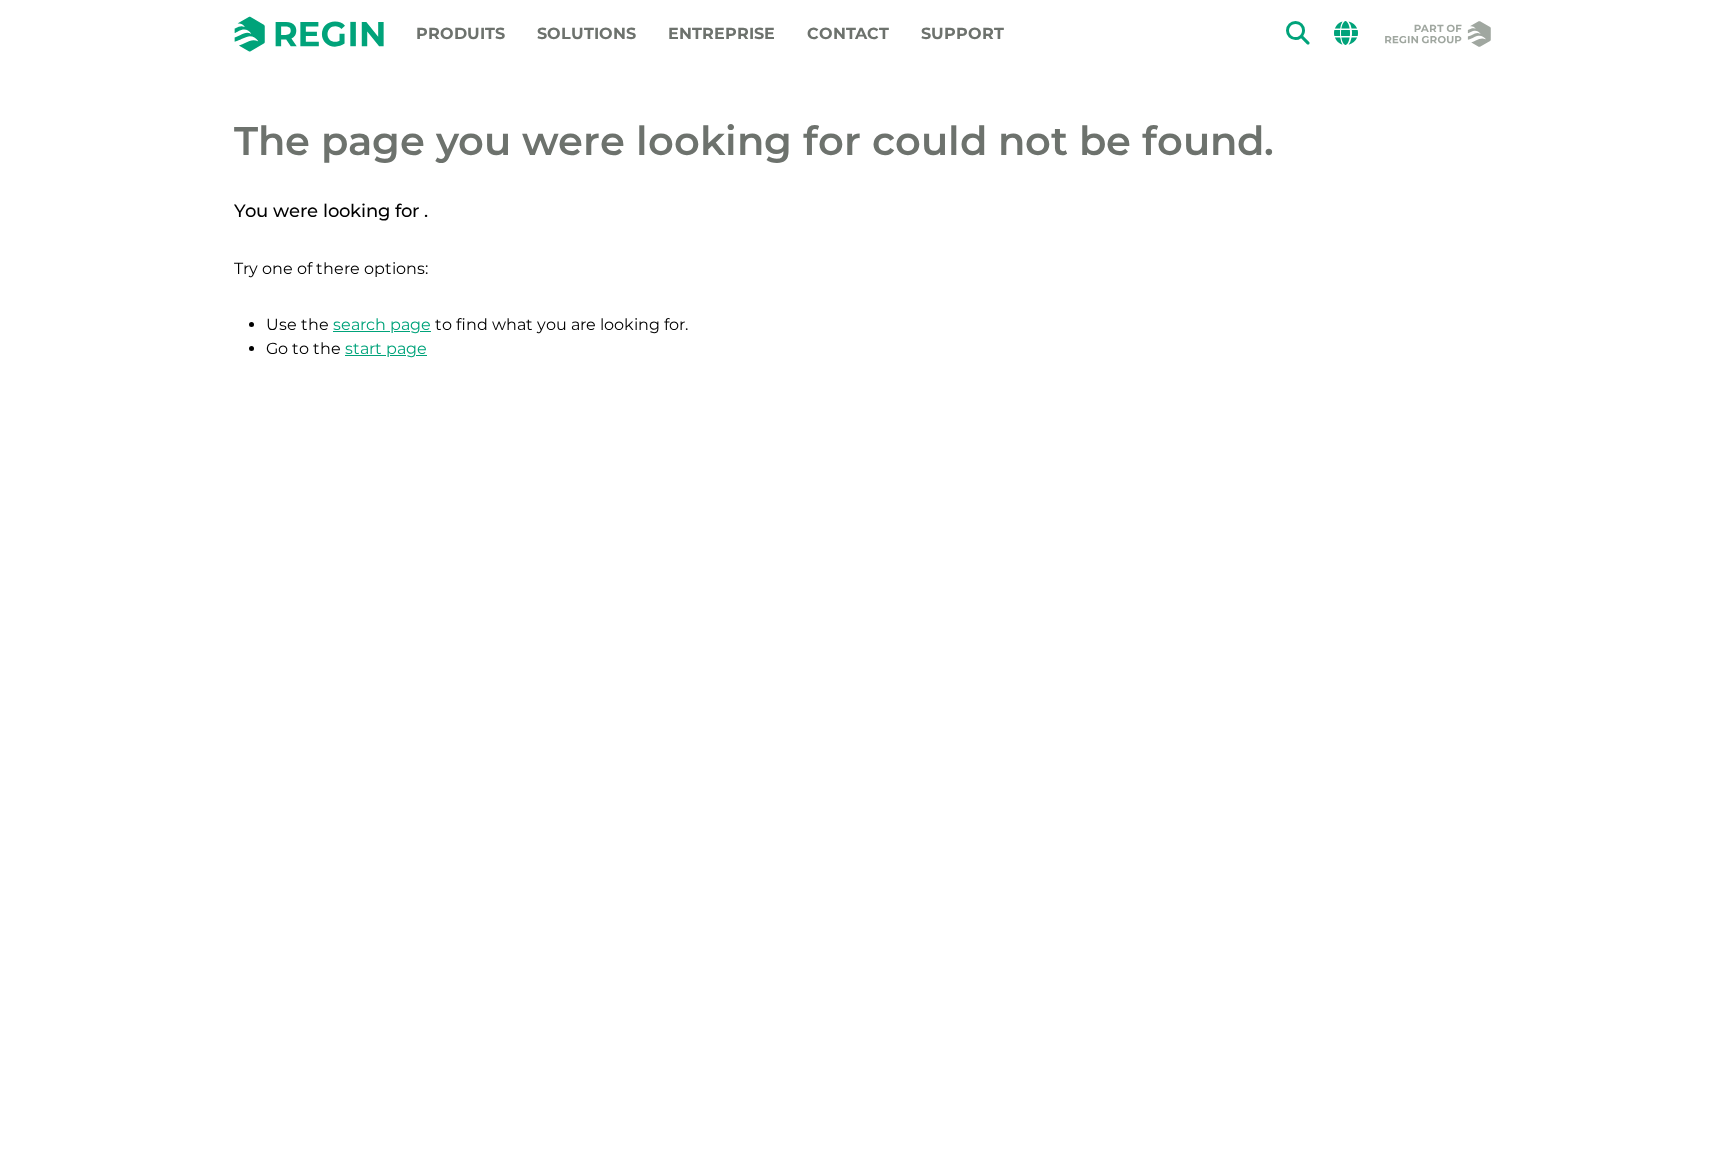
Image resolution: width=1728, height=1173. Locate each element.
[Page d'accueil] (309, 33)
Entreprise (721, 33)
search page (382, 324)
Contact (848, 33)
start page (386, 348)
